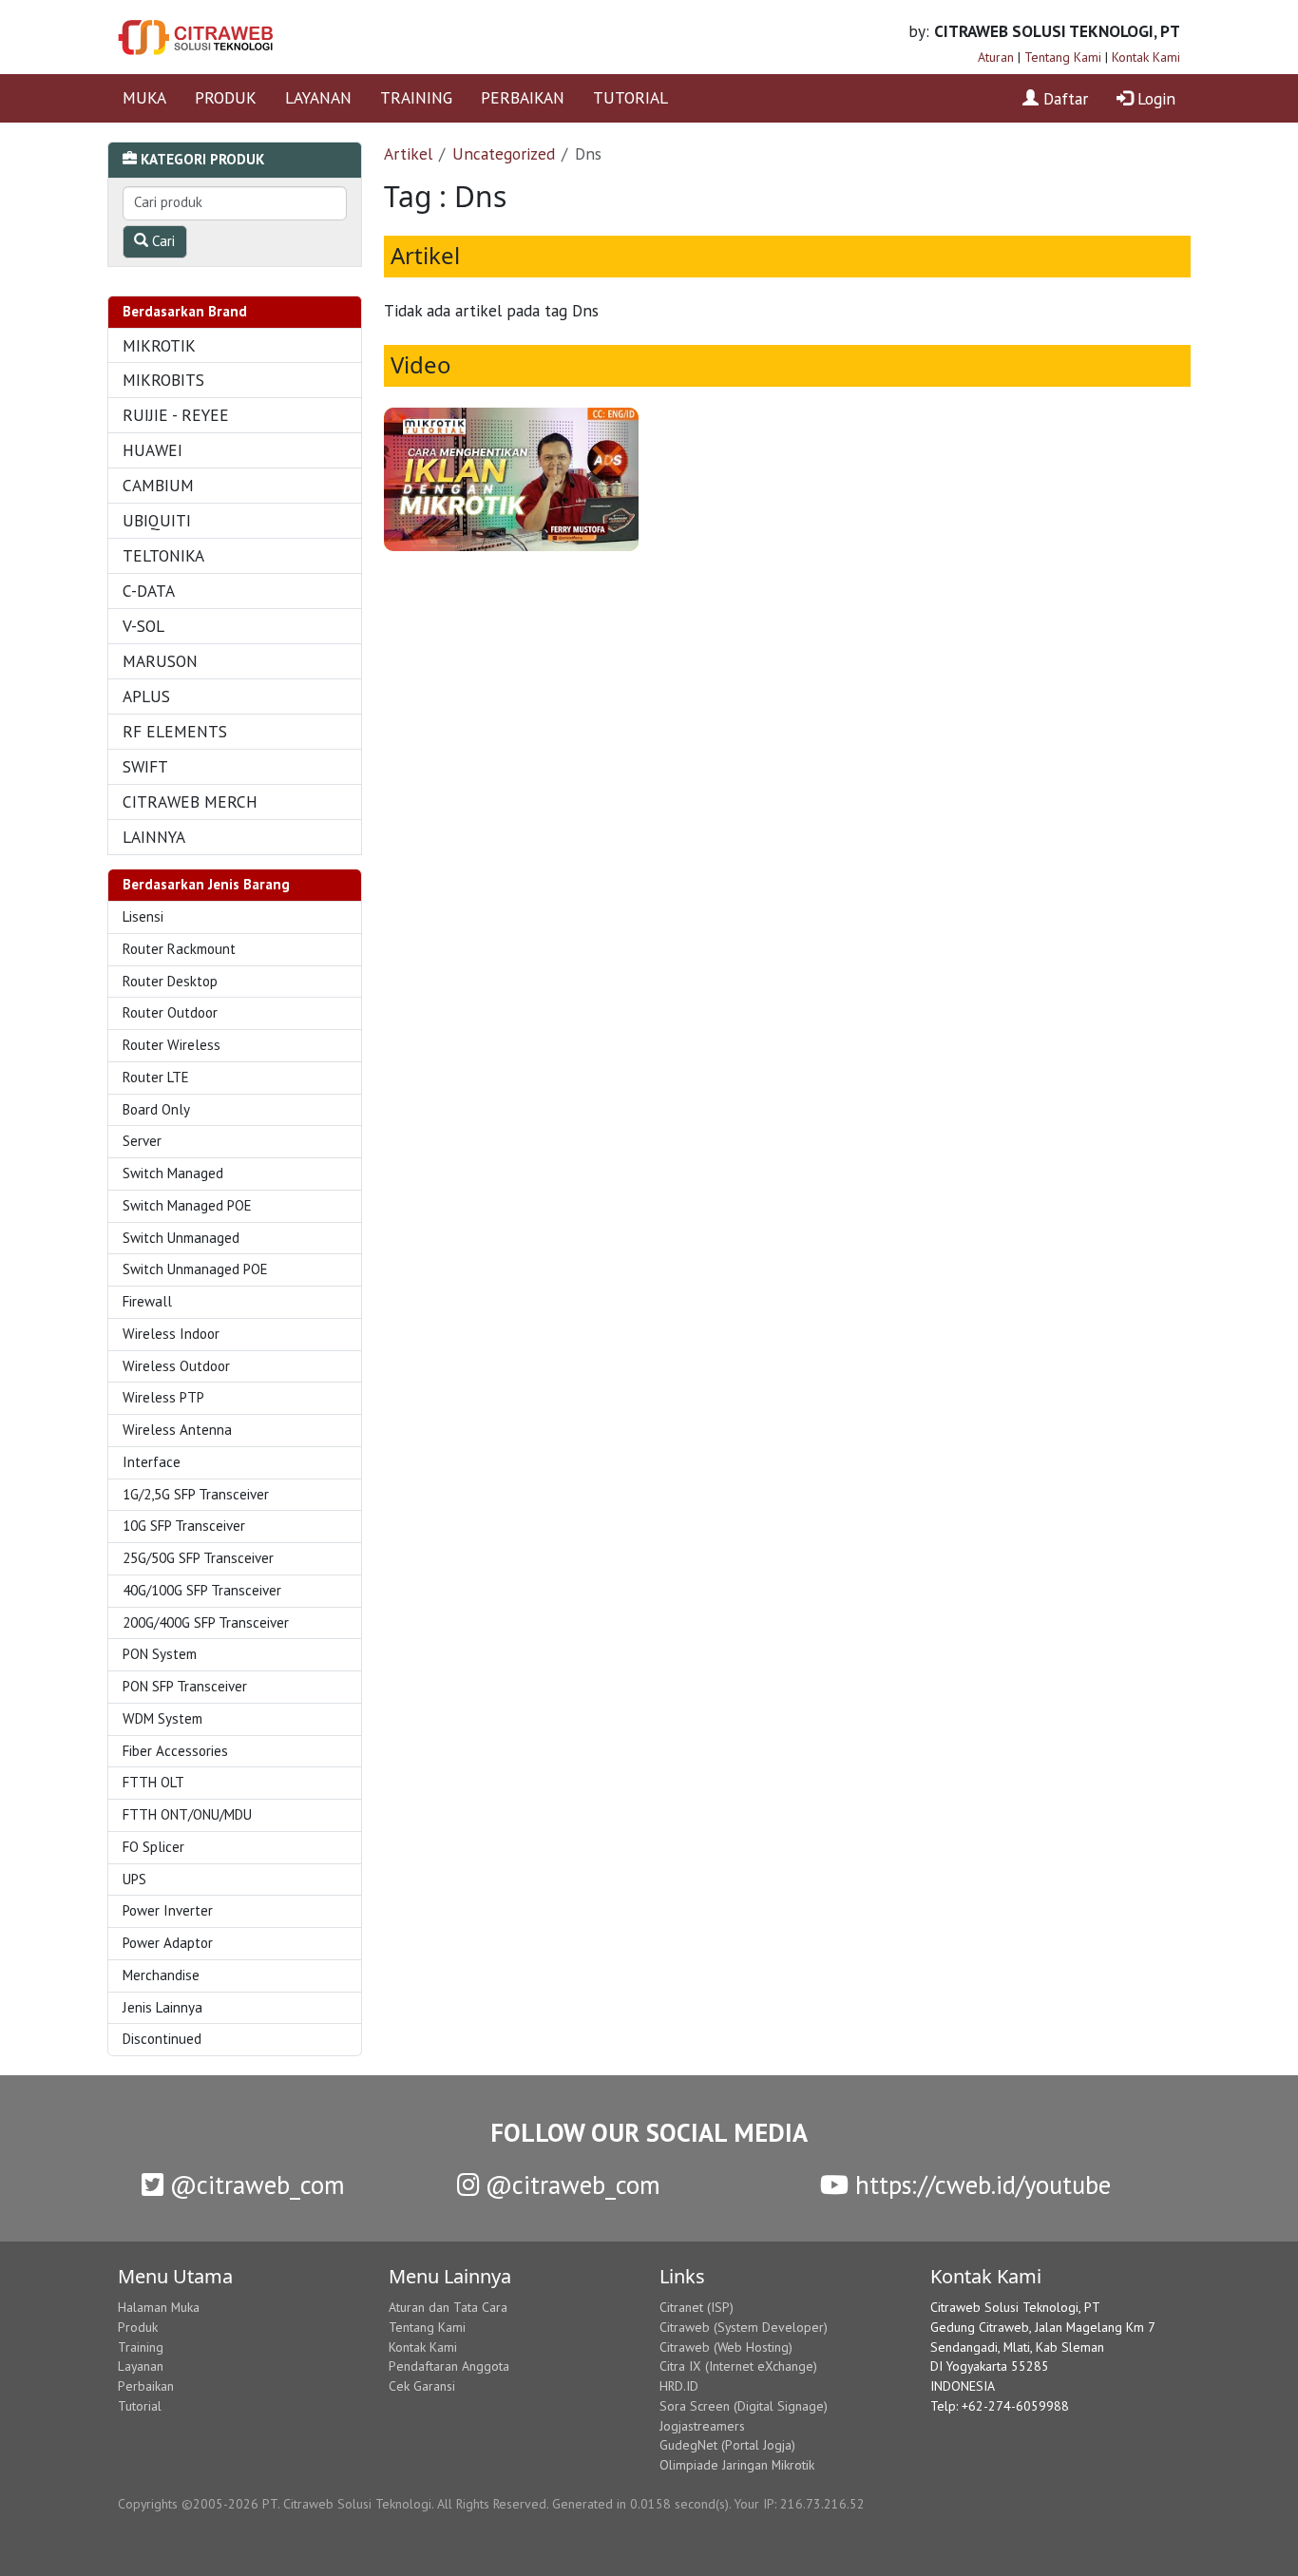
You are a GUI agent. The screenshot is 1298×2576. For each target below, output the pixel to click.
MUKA (144, 97)
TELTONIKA (163, 555)
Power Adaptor (168, 1943)
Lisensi (143, 916)
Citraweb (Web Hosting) (726, 2347)
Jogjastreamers (702, 2426)
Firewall (147, 1301)
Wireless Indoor (171, 1334)
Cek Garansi (422, 2386)
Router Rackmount (179, 949)
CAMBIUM (158, 485)
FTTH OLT (153, 1782)
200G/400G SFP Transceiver (206, 1622)
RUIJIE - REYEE (176, 415)
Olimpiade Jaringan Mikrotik (737, 2465)
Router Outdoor (170, 1012)
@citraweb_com (254, 2185)
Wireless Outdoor (176, 1366)
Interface (152, 1462)
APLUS (146, 696)
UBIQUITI (157, 520)
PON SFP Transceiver (185, 1686)
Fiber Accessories (175, 1751)
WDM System (162, 1718)
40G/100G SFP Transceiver (202, 1590)
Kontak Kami (1146, 57)
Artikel (408, 153)
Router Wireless (172, 1045)
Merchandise (161, 1975)
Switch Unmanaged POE (195, 1269)
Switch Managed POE (187, 1205)
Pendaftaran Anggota (449, 2366)
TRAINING (416, 97)
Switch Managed (173, 1173)
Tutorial (140, 2406)
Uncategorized (504, 153)
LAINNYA (154, 837)
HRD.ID (679, 2386)
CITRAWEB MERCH (190, 801)
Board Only (156, 1109)
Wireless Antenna (177, 1430)
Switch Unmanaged (181, 1238)
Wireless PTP (163, 1397)
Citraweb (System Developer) (744, 2327)
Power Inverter (168, 1910)
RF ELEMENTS (175, 731)
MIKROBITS (163, 380)
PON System (160, 1654)
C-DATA (149, 591)
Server (142, 1141)
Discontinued (162, 2039)
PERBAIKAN (523, 97)
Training (141, 2347)
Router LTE (156, 1077)
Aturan (996, 57)
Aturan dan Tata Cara (448, 2307)
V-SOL (143, 626)
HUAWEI (153, 450)
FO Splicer (153, 1847)
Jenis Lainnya (162, 2007)
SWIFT (145, 766)
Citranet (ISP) (697, 2307)
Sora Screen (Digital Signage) (744, 2406)
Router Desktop (170, 981)
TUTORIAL (630, 97)
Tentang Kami (1063, 57)
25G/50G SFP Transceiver (198, 1558)
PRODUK (226, 97)
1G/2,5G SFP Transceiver (196, 1494)
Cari (162, 241)
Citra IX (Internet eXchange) (738, 2366)
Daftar (1063, 98)
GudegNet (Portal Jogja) (727, 2445)
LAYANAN (318, 97)
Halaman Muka (159, 2307)
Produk (138, 2327)
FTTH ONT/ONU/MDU (187, 1814)
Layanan (141, 2366)
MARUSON (160, 661)
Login (1154, 98)
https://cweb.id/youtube (980, 2185)
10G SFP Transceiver (184, 1526)
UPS (134, 1879)
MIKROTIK (159, 345)
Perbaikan (146, 2386)
